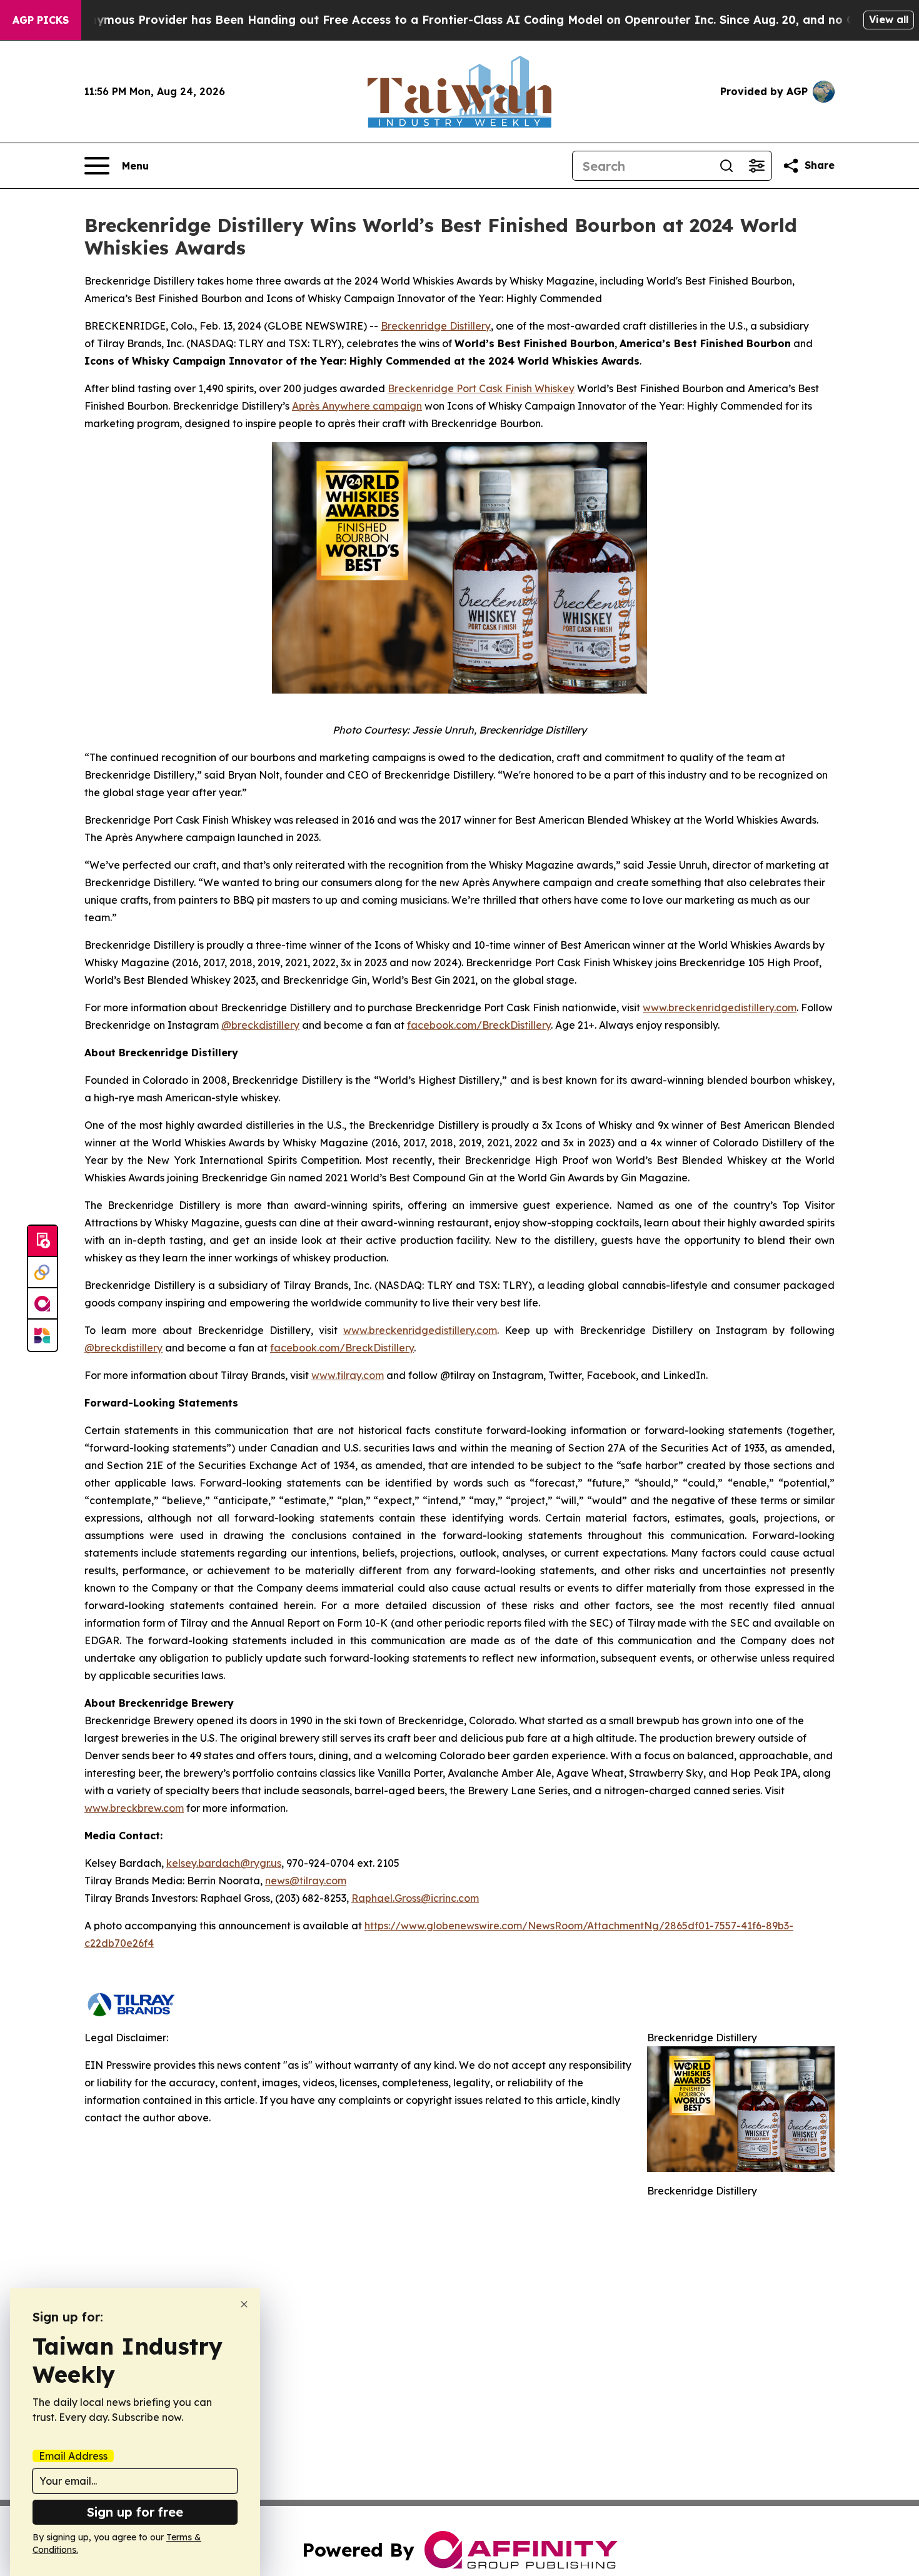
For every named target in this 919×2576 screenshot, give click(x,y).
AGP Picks (41, 20)
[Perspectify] (43, 1273)
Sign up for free (135, 2512)
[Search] (726, 166)
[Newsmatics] (43, 1335)
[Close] (244, 2304)
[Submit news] (43, 1241)
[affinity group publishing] (43, 1304)
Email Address (73, 2456)
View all (889, 19)
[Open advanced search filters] (756, 166)
